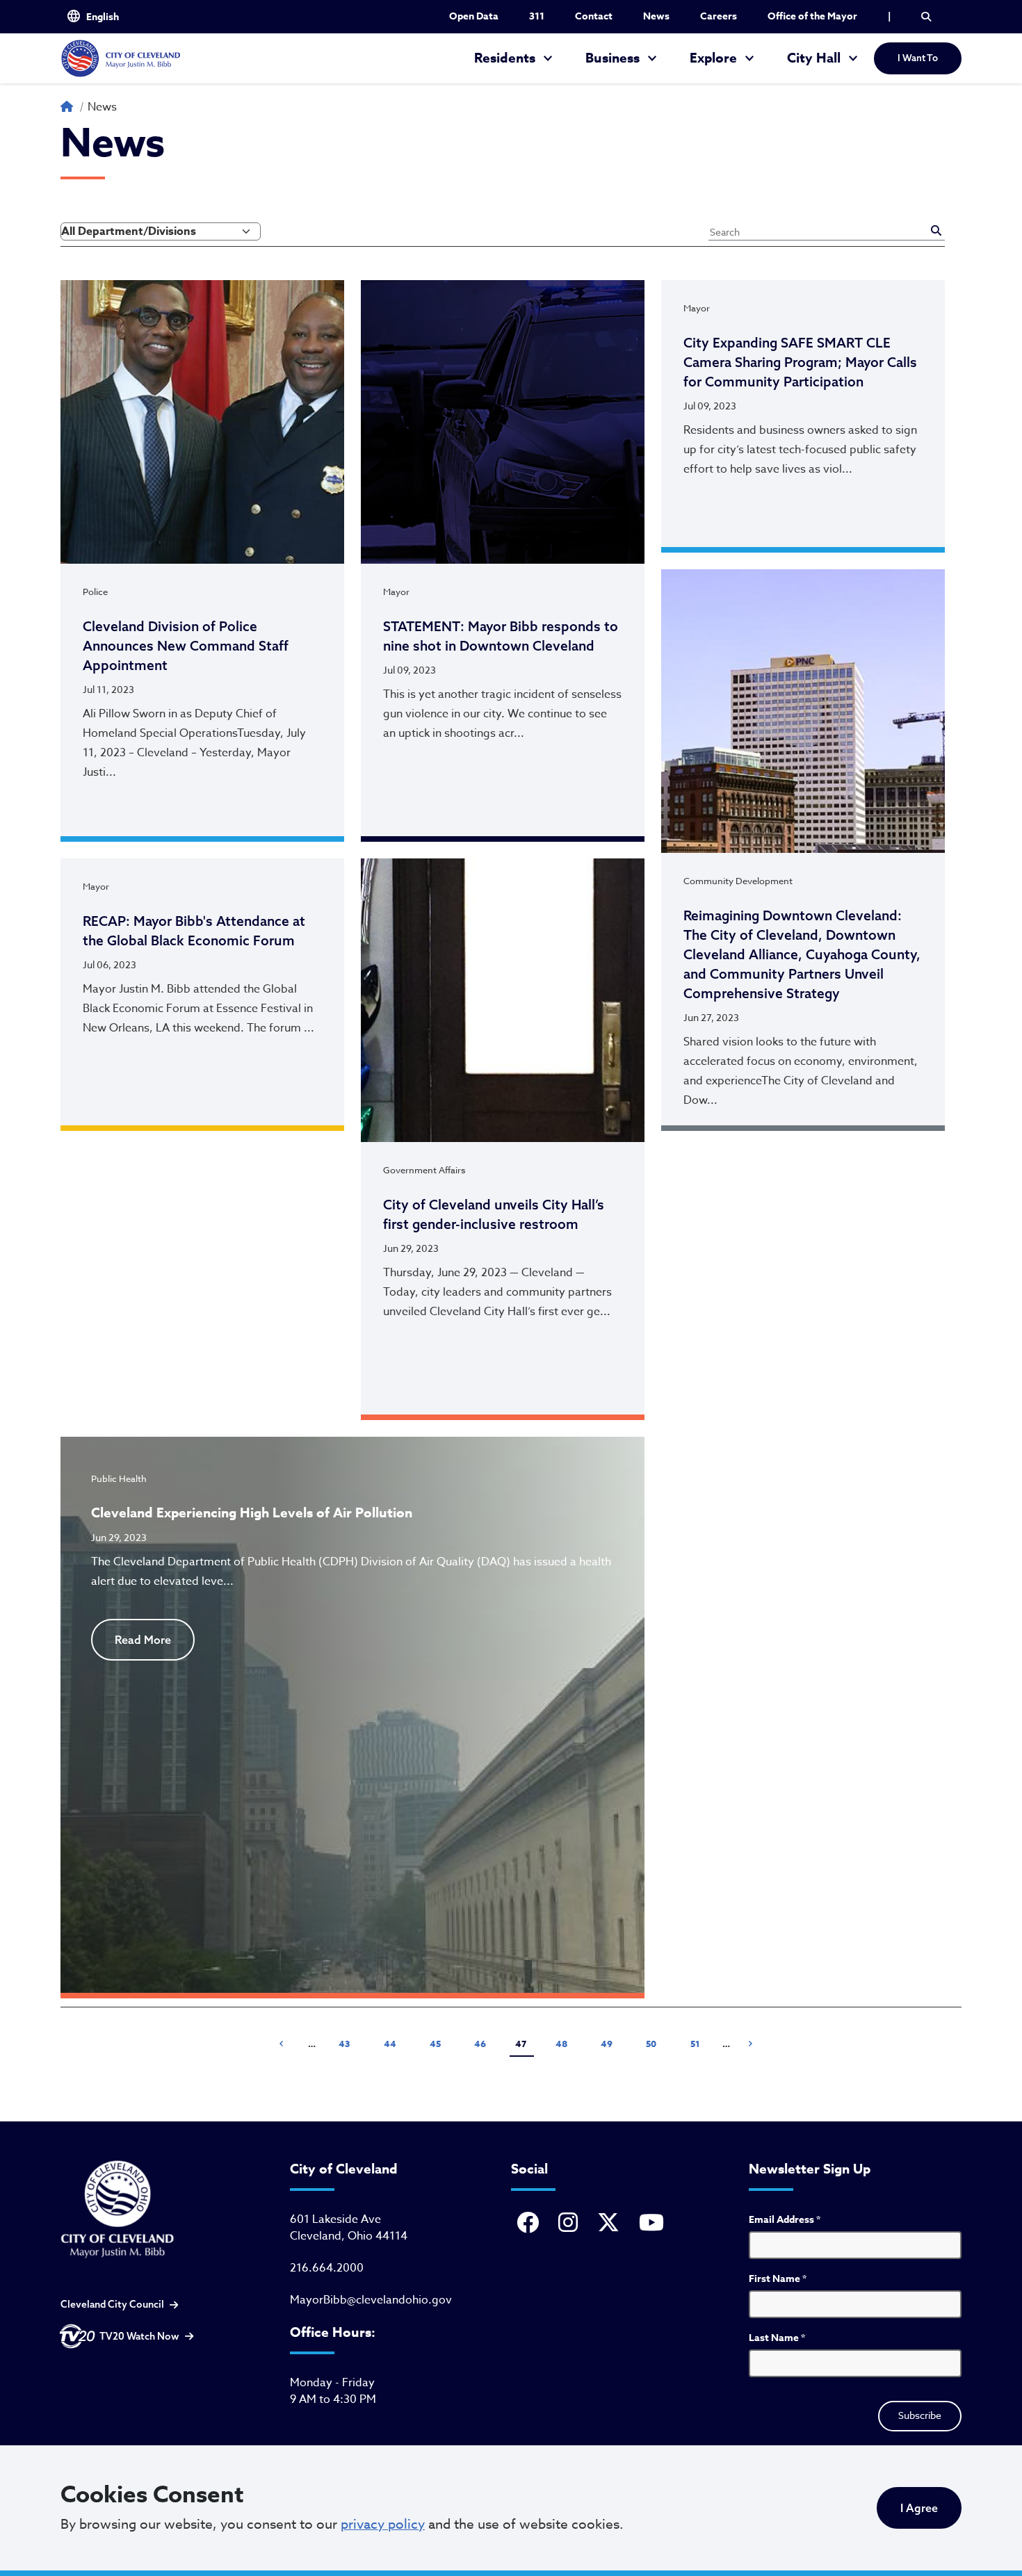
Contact (594, 16)
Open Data (474, 16)
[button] (926, 17)
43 (348, 2043)
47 (521, 2044)
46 (484, 2043)
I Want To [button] (918, 58)
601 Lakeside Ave (335, 2219)
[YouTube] (654, 2224)
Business (613, 58)
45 (439, 2043)
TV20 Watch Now (139, 2336)
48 (565, 2043)
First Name (778, 2279)
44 (394, 2043)
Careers (719, 16)
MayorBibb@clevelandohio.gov (371, 2300)
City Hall (814, 58)
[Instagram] (571, 2224)
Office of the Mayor (812, 16)
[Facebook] (530, 2224)
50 (656, 2043)
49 (610, 2043)
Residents (505, 58)
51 (700, 2043)
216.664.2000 (327, 2268)
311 (537, 16)
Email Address (785, 2220)
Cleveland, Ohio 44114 (349, 2236)
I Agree (919, 2508)
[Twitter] (611, 2224)
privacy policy (383, 2524)
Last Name (777, 2338)
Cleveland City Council (112, 2304)
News (656, 16)
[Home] (120, 58)
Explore (713, 58)
